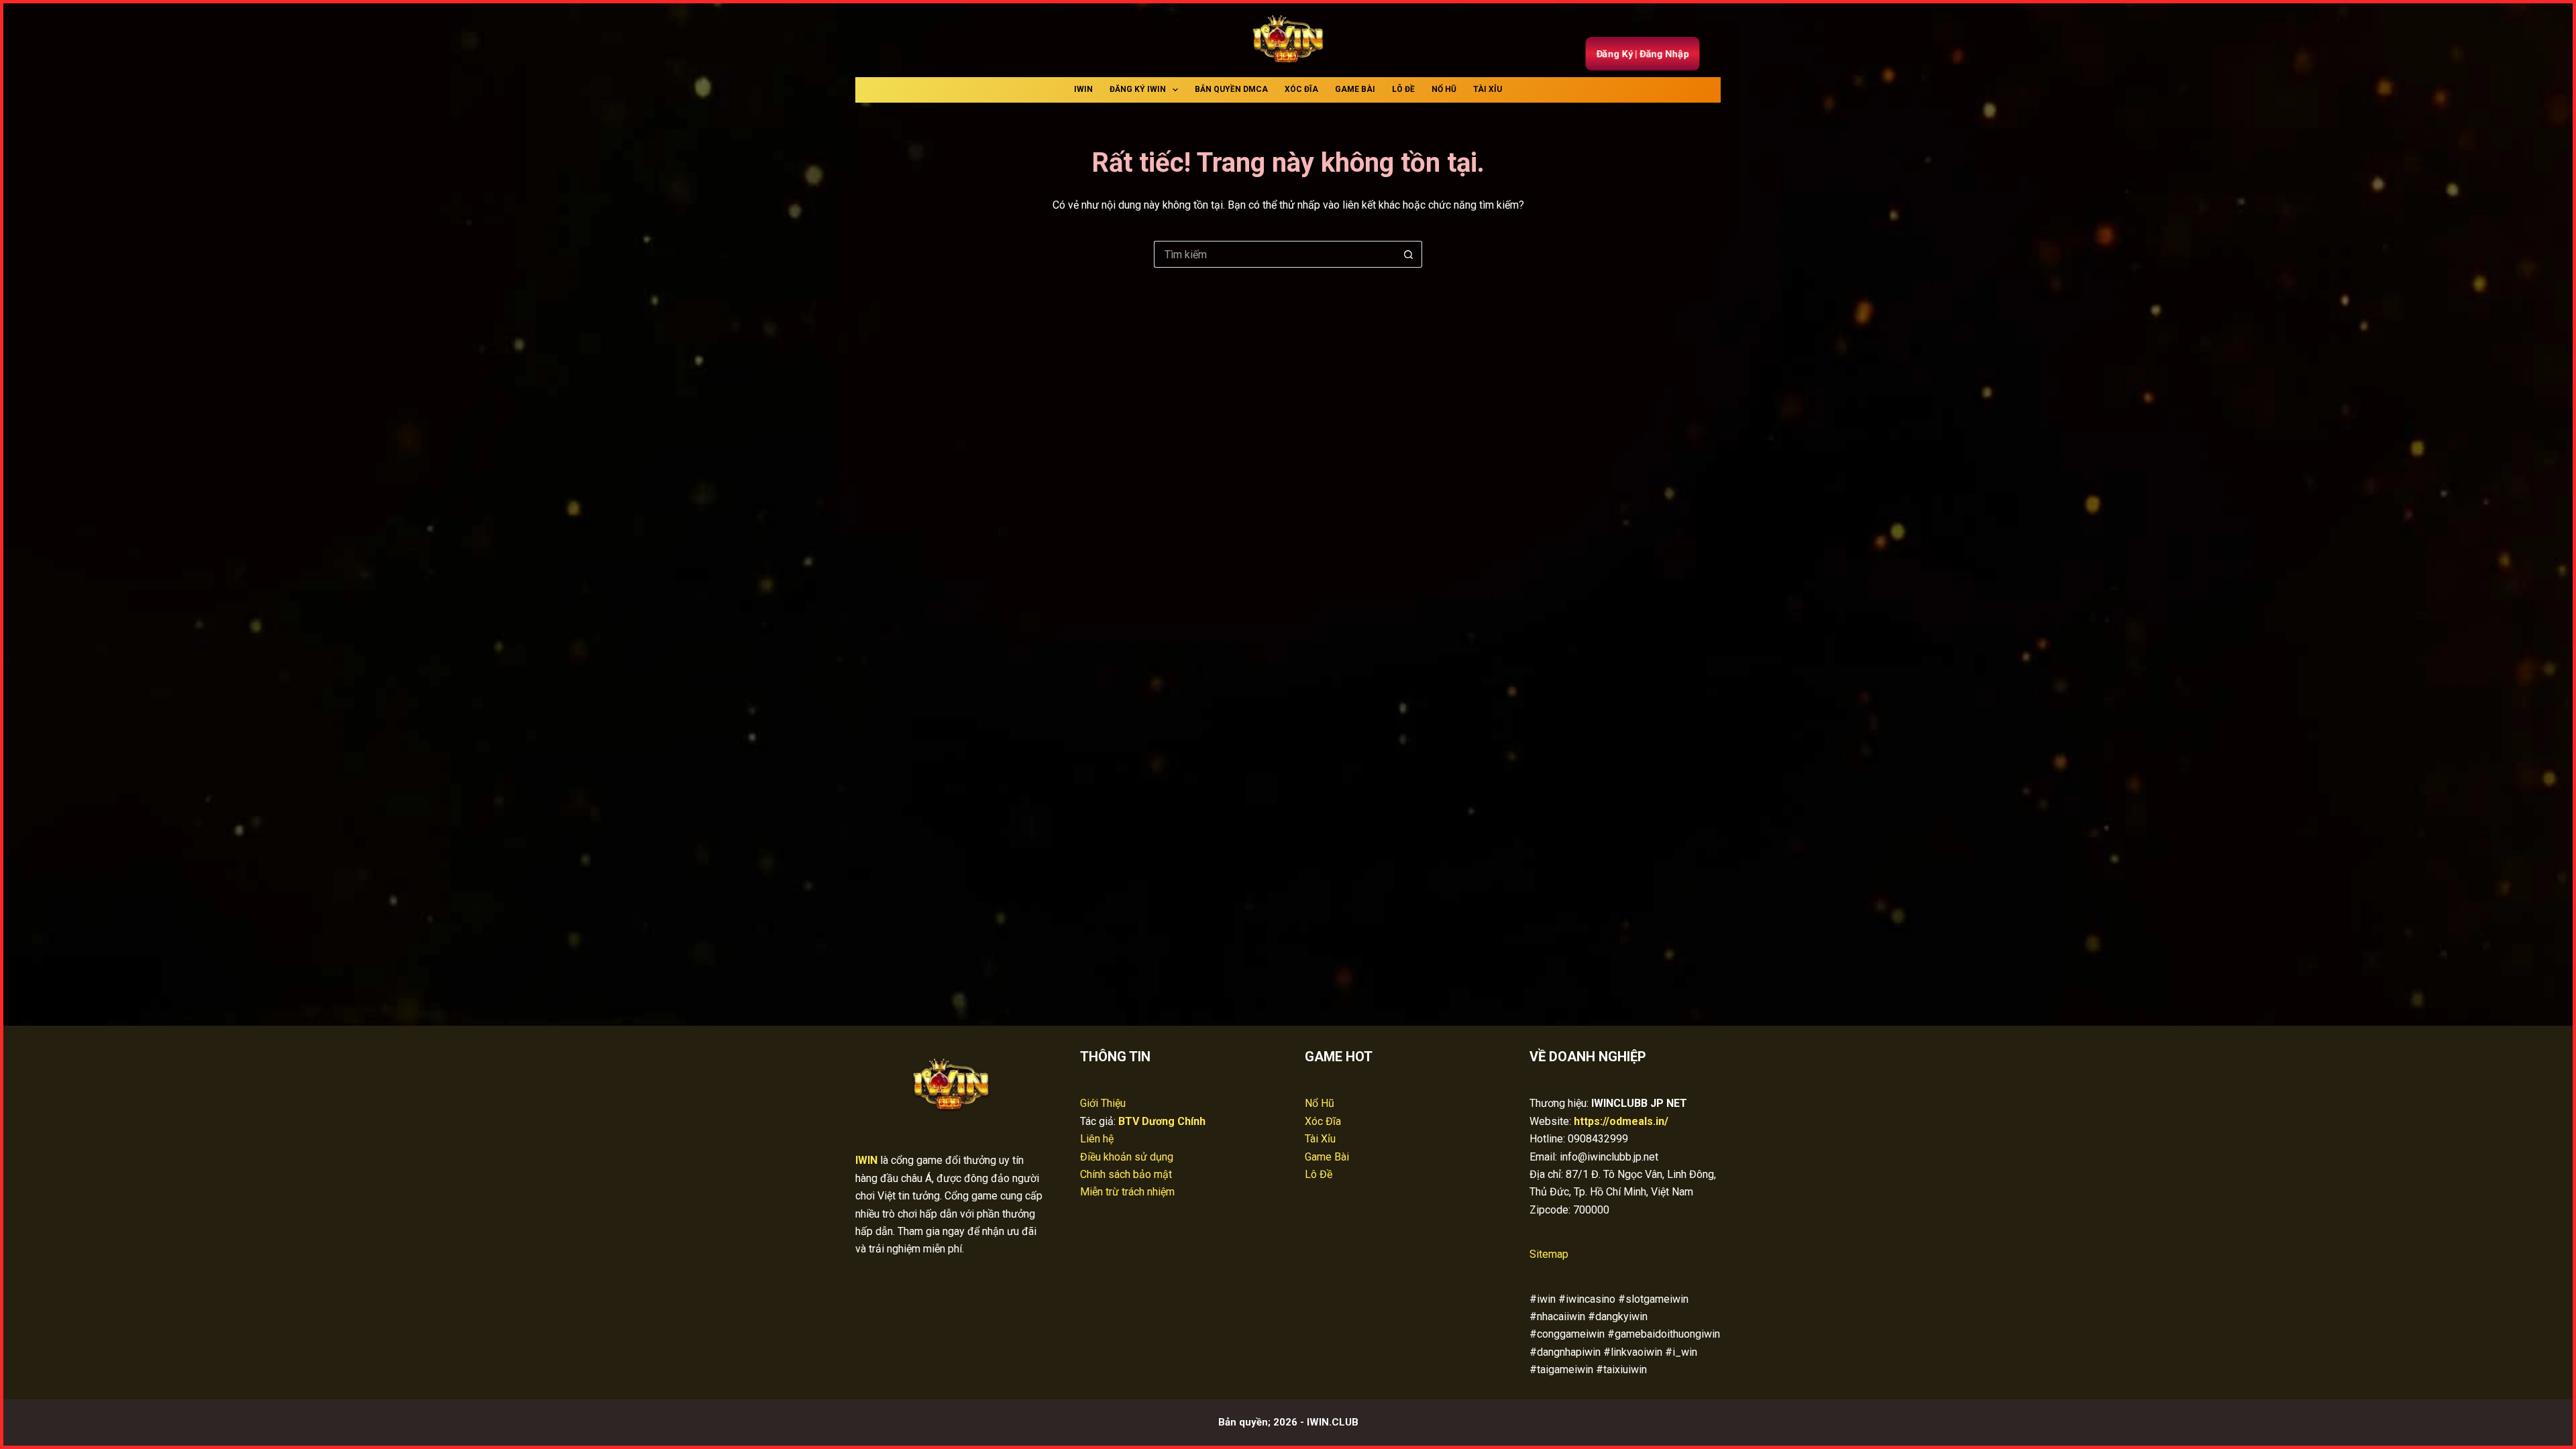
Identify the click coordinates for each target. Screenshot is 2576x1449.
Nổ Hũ (1444, 89)
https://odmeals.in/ (1621, 1121)
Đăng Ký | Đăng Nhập (1642, 54)
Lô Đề (1403, 89)
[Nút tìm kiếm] (1409, 254)
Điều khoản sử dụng (1127, 1157)
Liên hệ (1097, 1139)
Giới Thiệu (1103, 1103)
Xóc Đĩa (1301, 89)
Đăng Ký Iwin (1138, 89)
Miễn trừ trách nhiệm (1127, 1192)
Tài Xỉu (1488, 89)
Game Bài (1355, 89)
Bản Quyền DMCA (1231, 89)
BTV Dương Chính (1162, 1121)
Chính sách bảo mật (1126, 1174)
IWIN (1083, 89)
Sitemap (1549, 1254)
